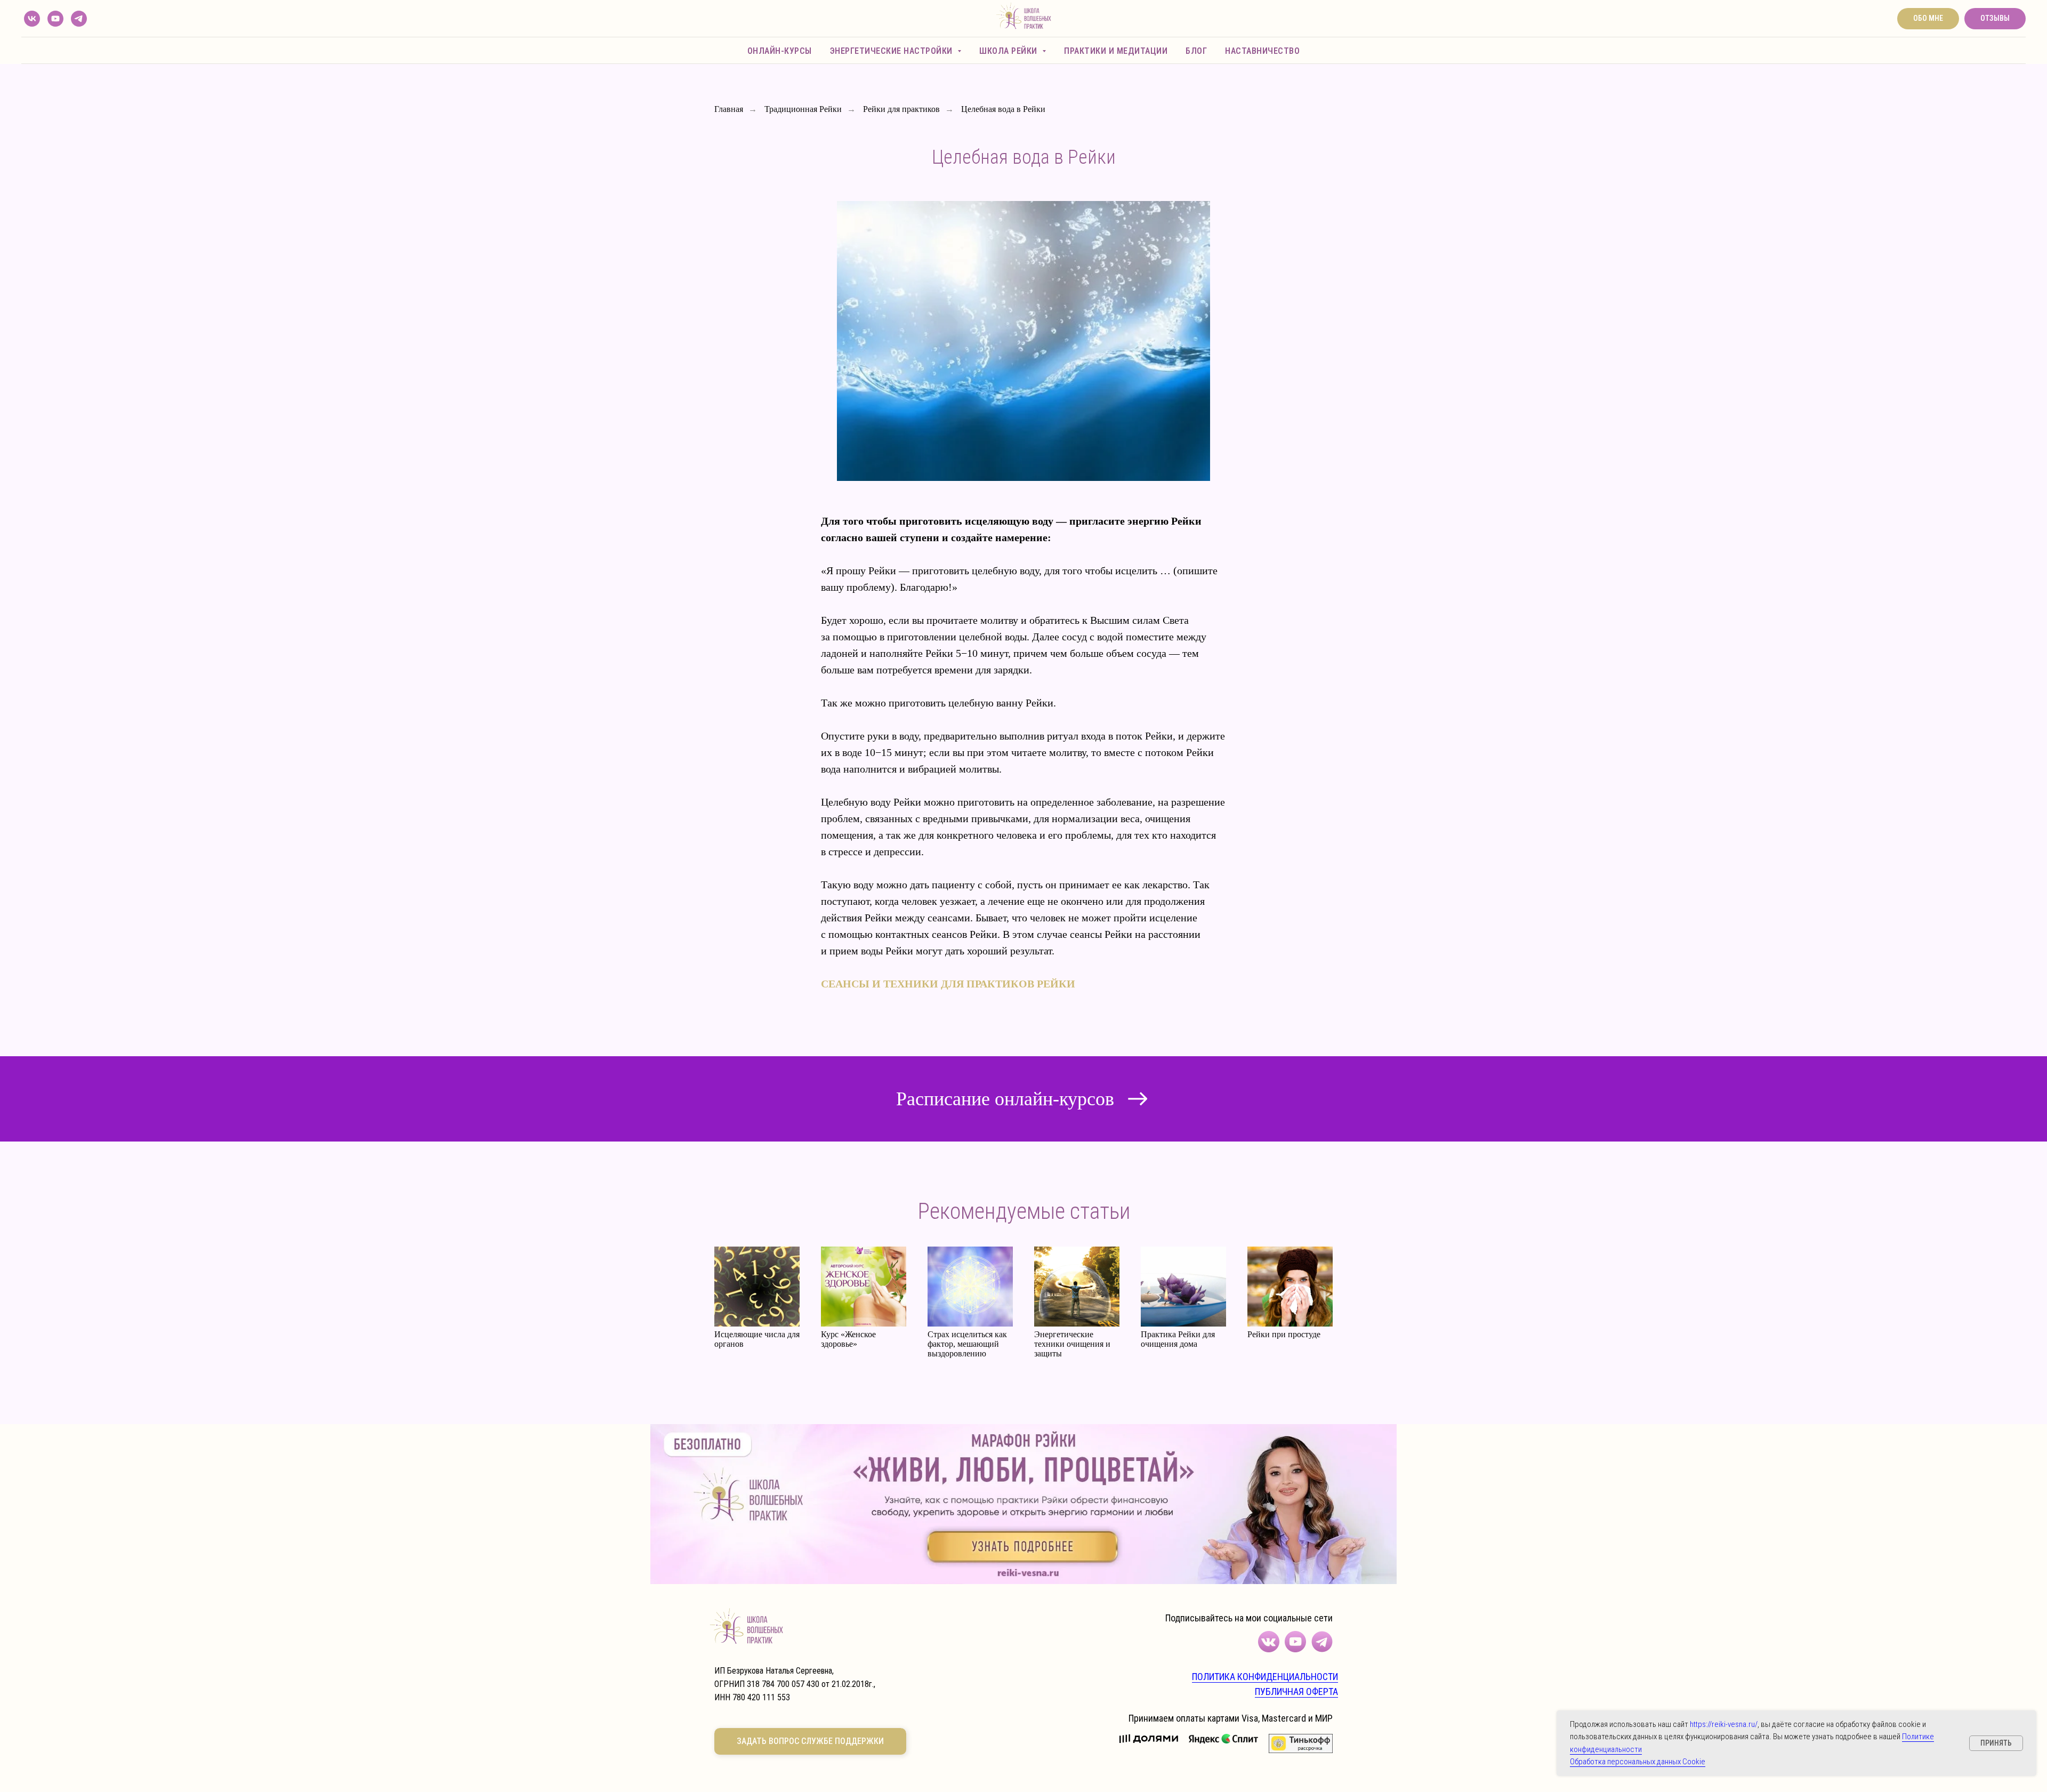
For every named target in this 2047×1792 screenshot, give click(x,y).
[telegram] (79, 19)
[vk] (32, 19)
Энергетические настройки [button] (893, 51)
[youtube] (55, 19)
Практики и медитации (1116, 51)
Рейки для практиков (901, 109)
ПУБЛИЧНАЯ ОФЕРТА (1296, 1691)
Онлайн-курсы (780, 51)
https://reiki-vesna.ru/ (1724, 1724)
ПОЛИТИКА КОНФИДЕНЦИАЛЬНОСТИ (1265, 1677)
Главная (729, 109)
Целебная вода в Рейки (1003, 109)
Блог (1196, 51)
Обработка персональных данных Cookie (1638, 1762)
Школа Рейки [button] (1009, 51)
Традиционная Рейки (803, 109)
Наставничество (1262, 51)
